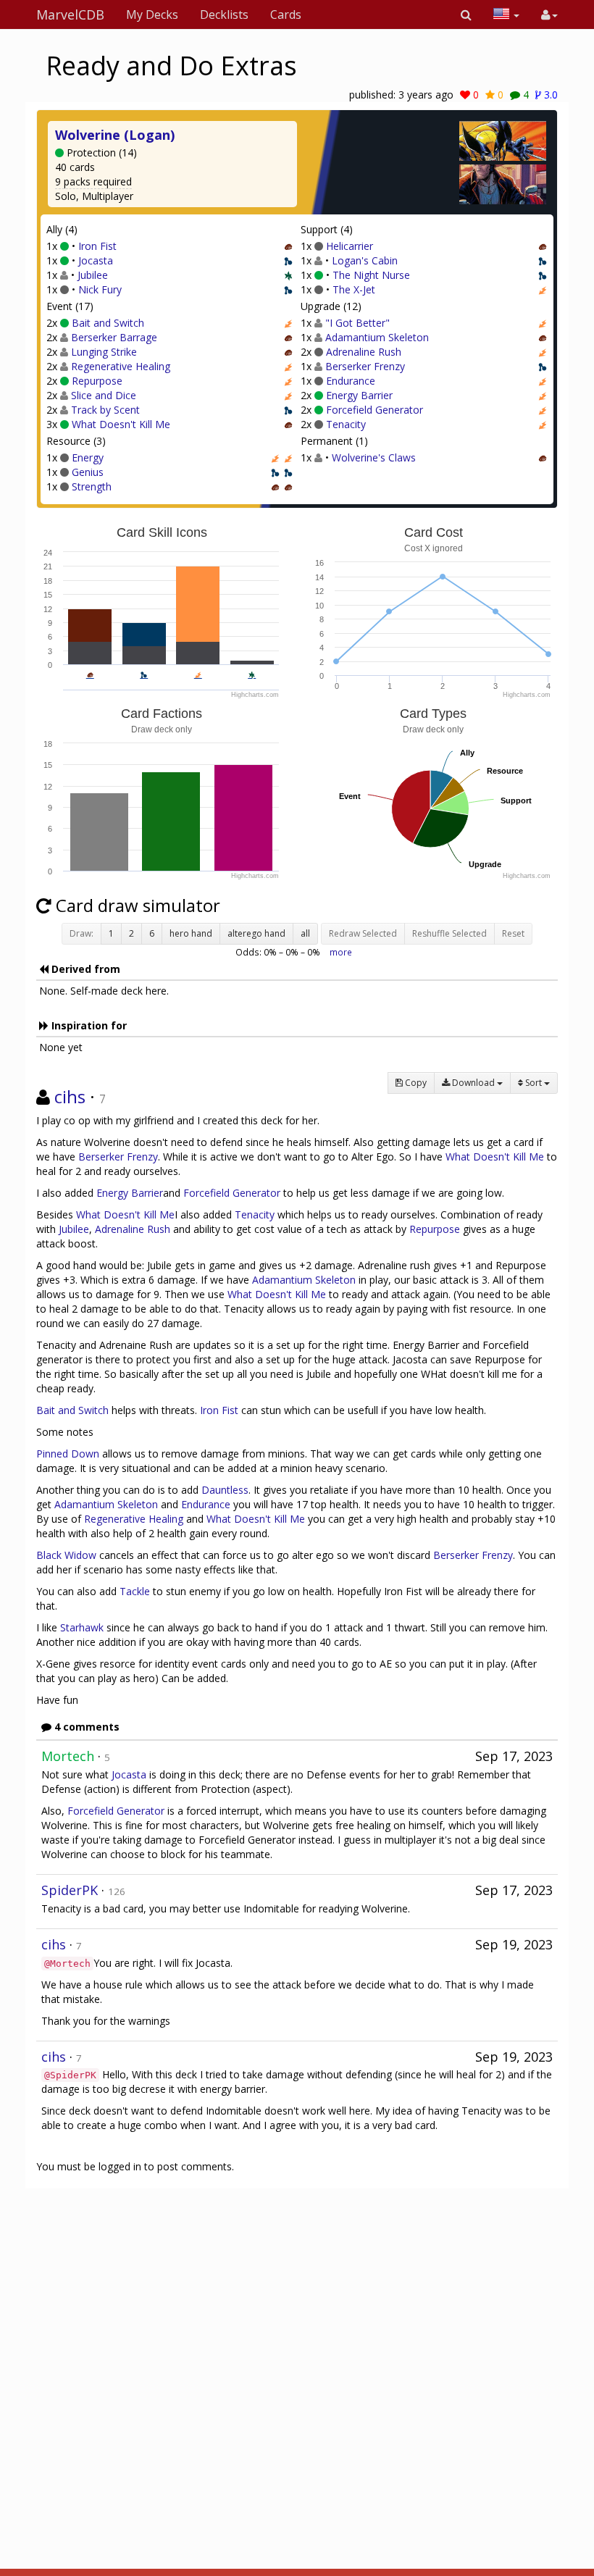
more (341, 952)
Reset (513, 933)
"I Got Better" (357, 323)
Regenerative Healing (121, 366)
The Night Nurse (371, 275)
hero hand (191, 933)
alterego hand (256, 933)
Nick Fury (100, 289)
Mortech (68, 1756)
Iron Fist (97, 246)
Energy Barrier (359, 395)
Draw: (81, 933)
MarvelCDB (70, 14)
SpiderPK (70, 1890)
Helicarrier (350, 246)
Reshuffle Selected (449, 933)
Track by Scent (105, 410)
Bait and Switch (108, 323)
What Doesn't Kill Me (121, 424)
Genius (88, 472)
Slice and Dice (104, 395)
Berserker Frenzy (365, 366)
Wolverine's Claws (374, 457)
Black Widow (66, 1555)
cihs (70, 1096)
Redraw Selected (363, 933)
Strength (92, 486)
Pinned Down (68, 1454)
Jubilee (93, 275)
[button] (466, 14)
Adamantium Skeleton (377, 337)
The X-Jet (354, 289)
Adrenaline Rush (364, 352)
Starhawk (82, 1627)
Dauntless (225, 1490)
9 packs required (93, 181)
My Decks (152, 14)
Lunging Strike (104, 352)
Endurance (351, 381)
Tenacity (346, 424)
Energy (88, 457)
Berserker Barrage (114, 337)
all (305, 933)
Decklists (224, 14)
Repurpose (97, 381)
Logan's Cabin (365, 260)
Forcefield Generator (375, 410)
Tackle (135, 1591)
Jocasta (96, 260)
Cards (286, 14)
